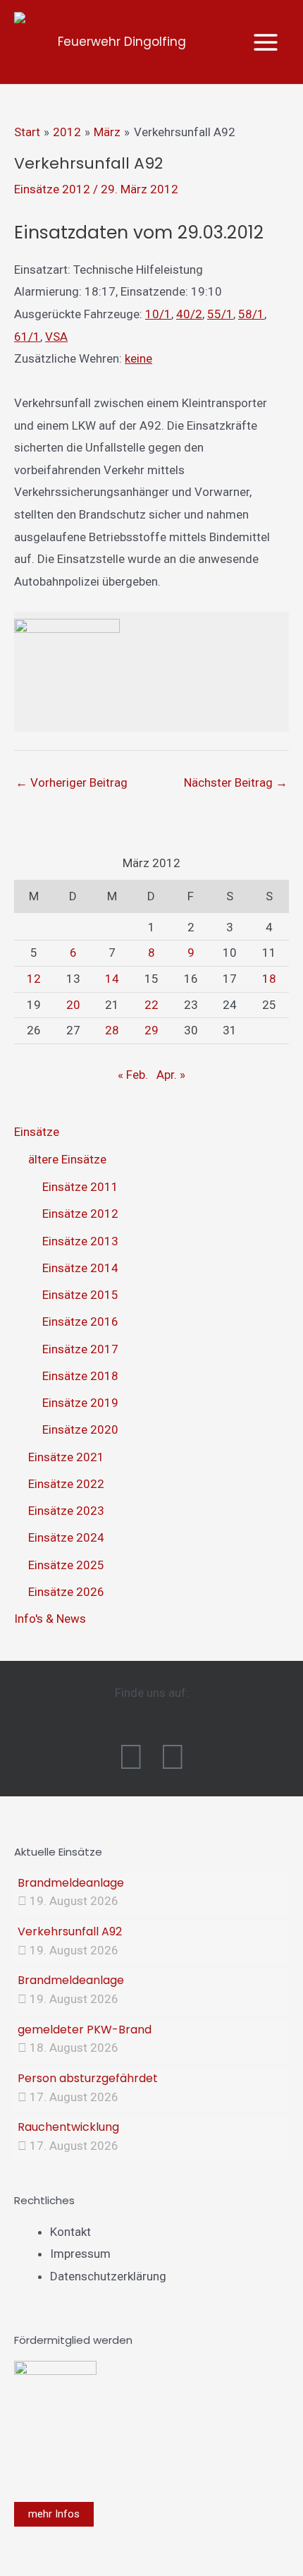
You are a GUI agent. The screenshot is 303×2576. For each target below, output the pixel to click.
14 (112, 979)
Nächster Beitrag (236, 782)
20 (73, 1005)
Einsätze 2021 (66, 1457)
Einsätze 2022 (66, 1484)
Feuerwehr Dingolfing (122, 42)
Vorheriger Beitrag (72, 782)
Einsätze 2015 (80, 1295)
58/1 (251, 314)
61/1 (27, 337)
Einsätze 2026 (66, 1592)
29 (151, 1030)
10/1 (158, 314)
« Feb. (133, 1075)
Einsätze (37, 1132)
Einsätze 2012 (52, 189)
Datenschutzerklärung (108, 2276)
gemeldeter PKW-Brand (85, 2030)
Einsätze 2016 (80, 1322)
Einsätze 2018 (80, 1376)
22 (151, 1005)
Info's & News (50, 1619)
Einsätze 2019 (80, 1403)
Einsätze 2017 (80, 1349)
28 (112, 1030)
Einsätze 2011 (80, 1187)
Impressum (80, 2254)
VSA (56, 337)
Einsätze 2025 (66, 1565)
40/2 (189, 314)
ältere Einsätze (67, 1159)
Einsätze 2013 (80, 1241)
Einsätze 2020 (80, 1429)
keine (138, 358)
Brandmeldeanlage (71, 1883)
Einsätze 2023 (66, 1511)
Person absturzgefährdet (88, 2078)
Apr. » (171, 1075)
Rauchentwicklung (68, 2127)
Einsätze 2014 (80, 1268)
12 (34, 979)
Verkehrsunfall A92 (70, 1931)
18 (269, 979)
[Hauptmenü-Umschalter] (266, 42)
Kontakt (70, 2232)
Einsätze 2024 (66, 1537)
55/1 (220, 314)
